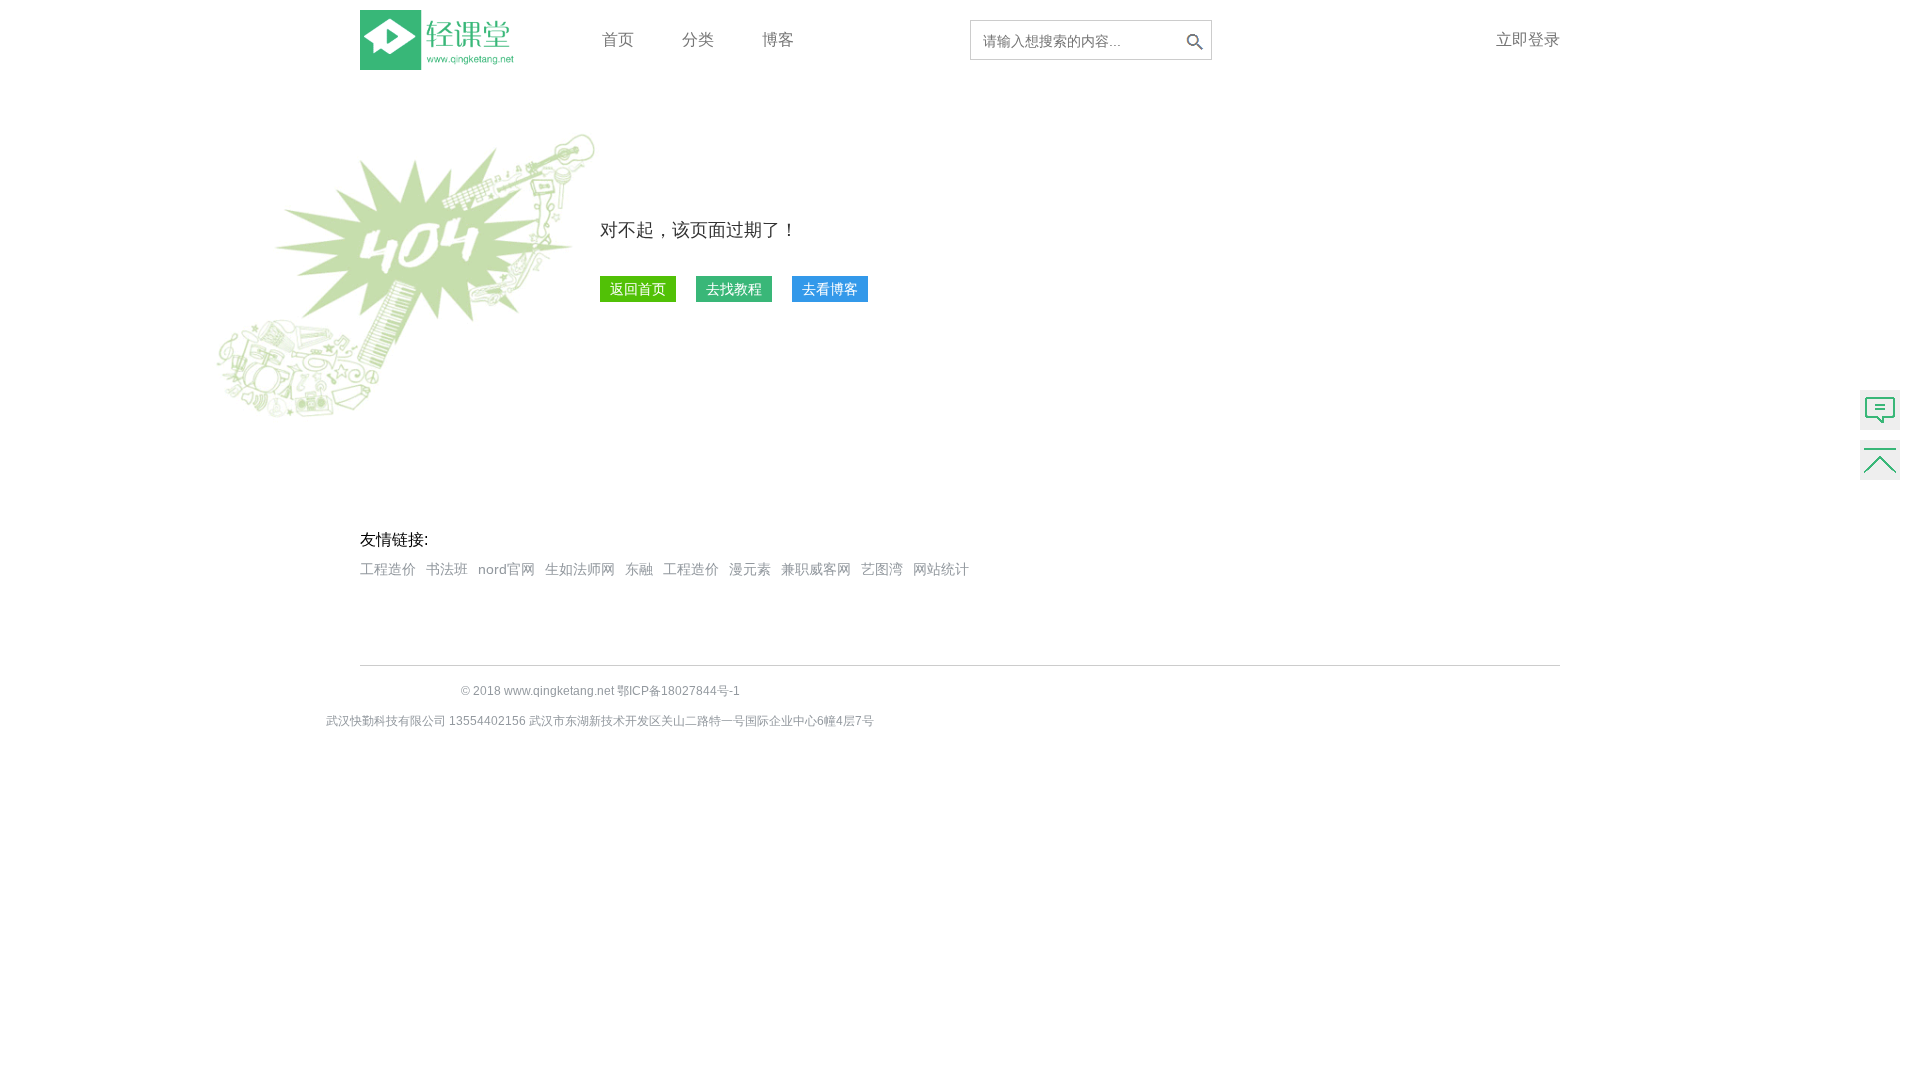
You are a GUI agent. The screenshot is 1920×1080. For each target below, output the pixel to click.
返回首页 (638, 289)
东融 (639, 569)
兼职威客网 (816, 569)
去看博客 (830, 289)
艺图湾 (882, 569)
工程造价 (388, 569)
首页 (618, 39)
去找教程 (734, 289)
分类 (698, 39)
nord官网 (506, 569)
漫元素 (750, 569)
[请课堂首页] (441, 64)
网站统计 (941, 569)
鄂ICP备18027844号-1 (678, 691)
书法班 (447, 569)
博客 (778, 39)
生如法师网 (580, 569)
